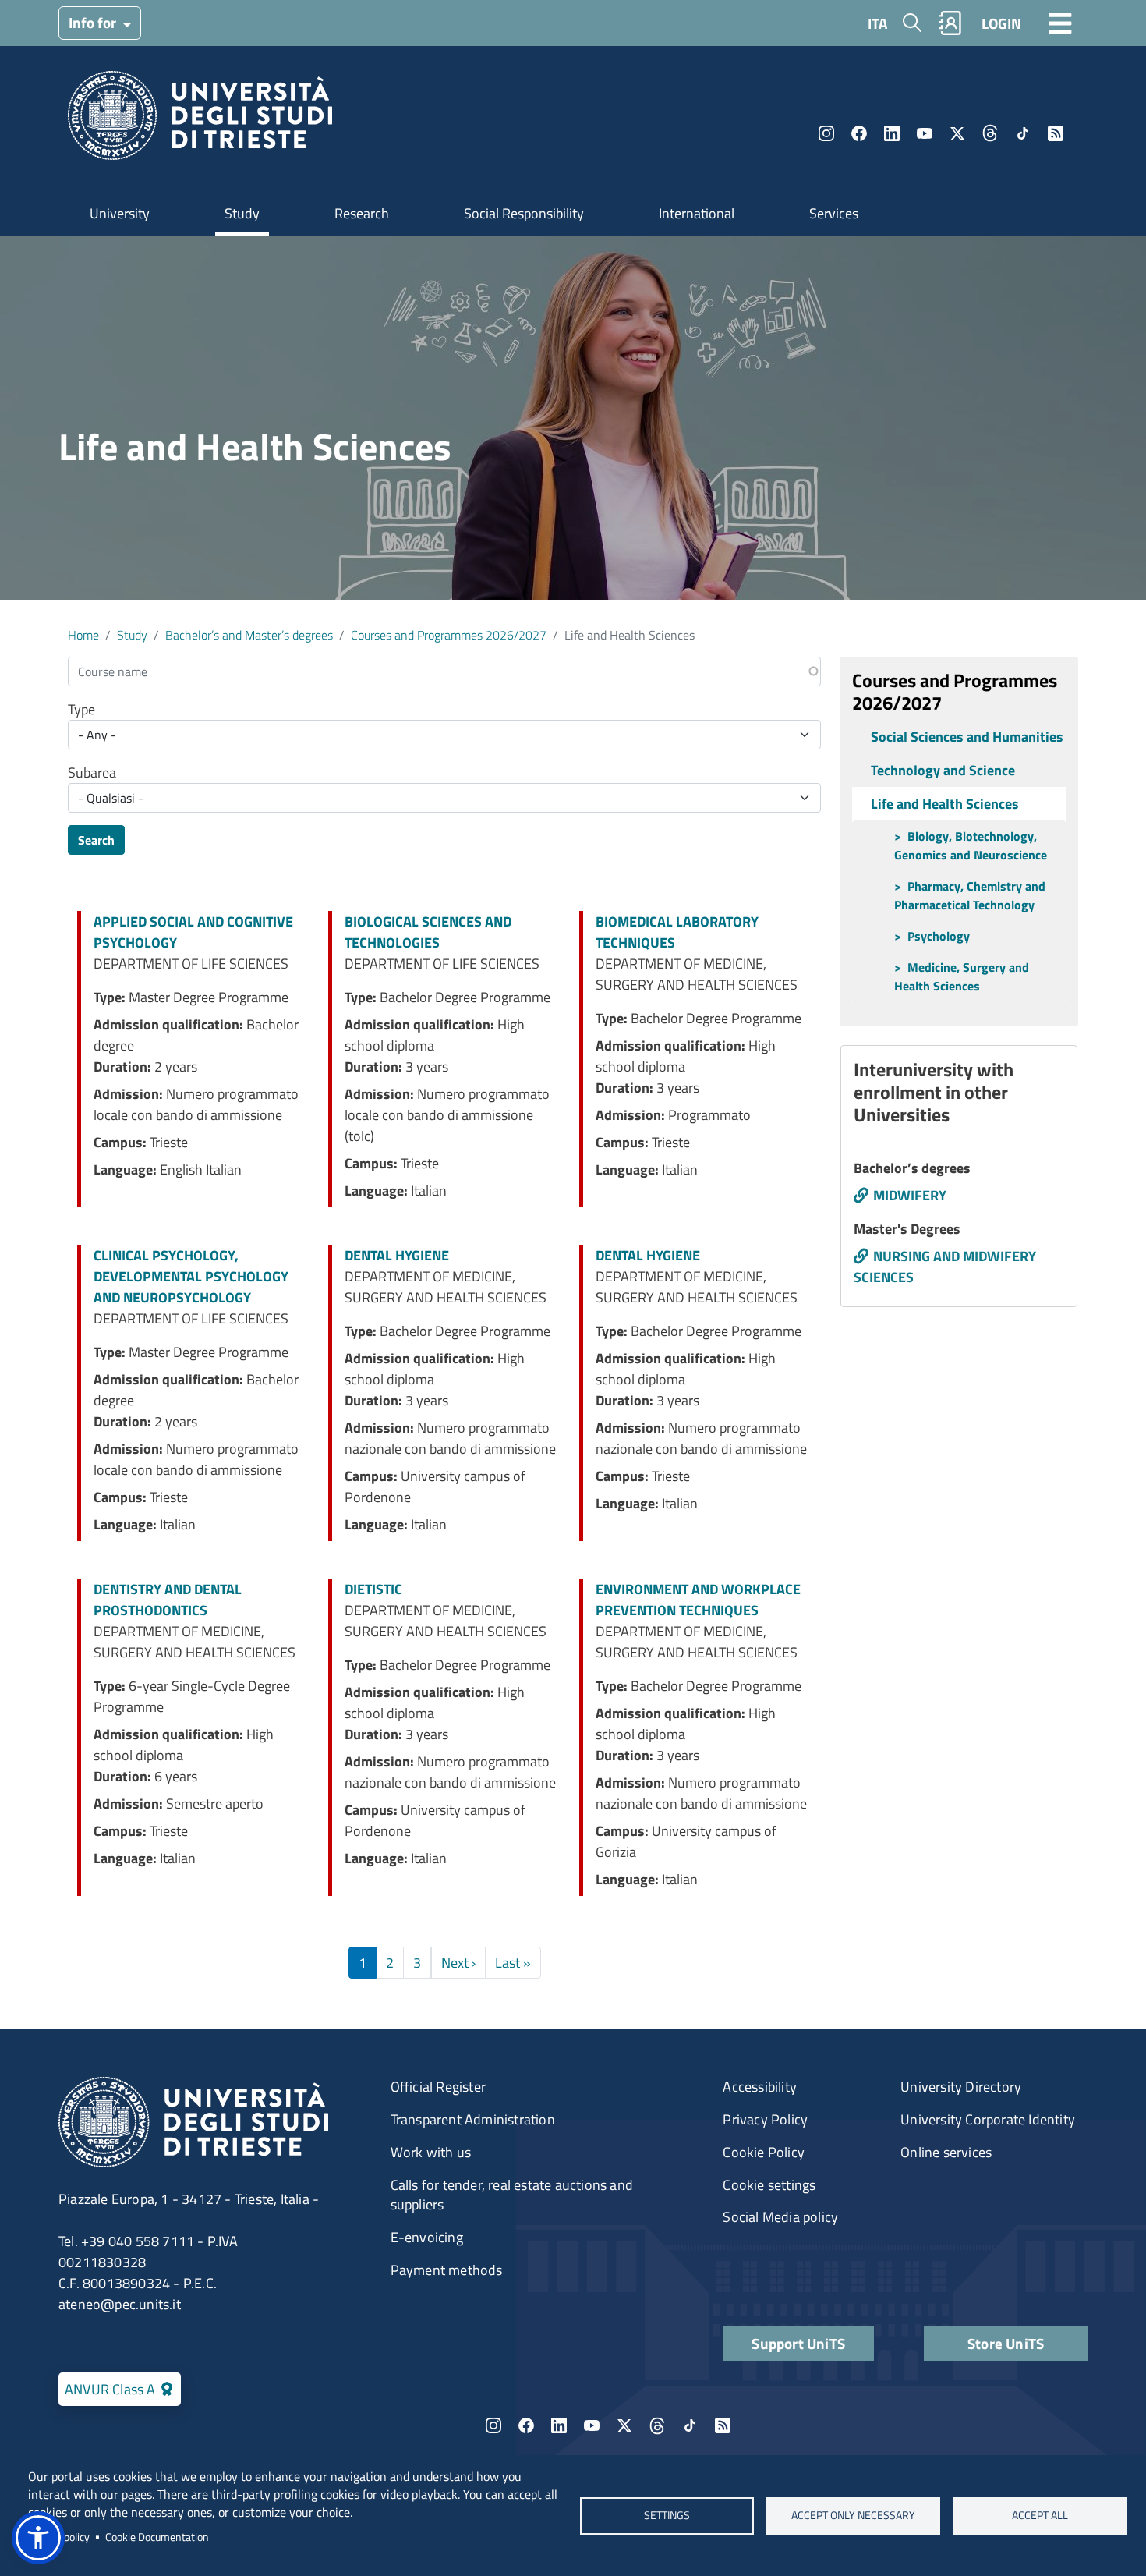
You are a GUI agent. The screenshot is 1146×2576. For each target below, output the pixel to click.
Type (81, 709)
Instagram (826, 133)
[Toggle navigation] (1060, 23)
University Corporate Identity (988, 2119)
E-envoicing (427, 2237)
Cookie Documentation (157, 2537)
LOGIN (1001, 23)
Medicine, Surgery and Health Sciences (962, 976)
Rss (1056, 133)
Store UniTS (1006, 2343)
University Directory (961, 2087)
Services (834, 213)
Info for (94, 22)
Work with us (431, 2152)
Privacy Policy (765, 2119)
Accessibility (760, 2087)
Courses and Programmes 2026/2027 (449, 635)
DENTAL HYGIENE (397, 1255)
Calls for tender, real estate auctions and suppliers (512, 2195)
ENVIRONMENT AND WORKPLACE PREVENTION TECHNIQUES (698, 1600)
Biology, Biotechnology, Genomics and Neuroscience (971, 845)
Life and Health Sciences (945, 804)
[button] (38, 2538)
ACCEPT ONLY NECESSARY (853, 2515)
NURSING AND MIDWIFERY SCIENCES (945, 1267)
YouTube (925, 133)
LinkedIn (892, 133)
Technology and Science (943, 770)
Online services (946, 2152)
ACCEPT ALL (1040, 2515)
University (120, 213)
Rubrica (950, 23)
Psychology (939, 936)
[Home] (200, 120)
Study (242, 213)
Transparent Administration (473, 2119)
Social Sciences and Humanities (967, 737)
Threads (990, 133)
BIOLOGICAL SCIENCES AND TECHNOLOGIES (428, 932)
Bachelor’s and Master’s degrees (249, 635)
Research (362, 213)
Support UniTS (798, 2343)
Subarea (92, 772)
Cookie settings (769, 2185)
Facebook (859, 133)
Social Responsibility (524, 213)
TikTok (1023, 133)
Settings (666, 2515)
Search (96, 840)
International (697, 213)
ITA (877, 23)
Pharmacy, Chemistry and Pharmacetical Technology (970, 895)
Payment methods (447, 2270)
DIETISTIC (373, 1589)
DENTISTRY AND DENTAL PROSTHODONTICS (168, 1600)
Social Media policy (780, 2217)
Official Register (438, 2087)
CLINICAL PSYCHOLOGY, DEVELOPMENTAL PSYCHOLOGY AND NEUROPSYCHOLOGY (191, 1276)
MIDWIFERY (910, 1195)
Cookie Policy (764, 2152)
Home (83, 635)
